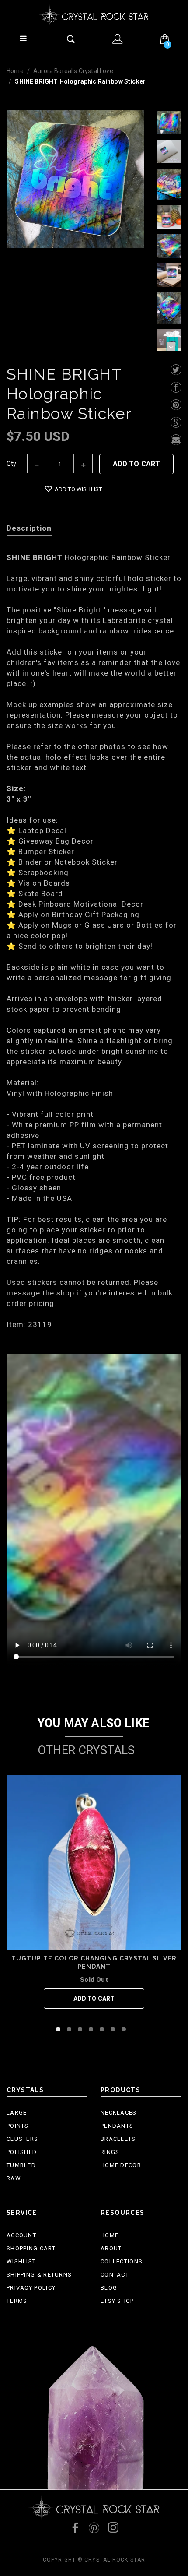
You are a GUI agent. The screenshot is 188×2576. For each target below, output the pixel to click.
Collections (122, 2261)
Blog (109, 2288)
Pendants (117, 2126)
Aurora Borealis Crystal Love (73, 71)
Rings (110, 2152)
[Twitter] (176, 370)
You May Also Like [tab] (94, 1723)
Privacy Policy (31, 2288)
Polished (22, 2152)
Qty (12, 464)
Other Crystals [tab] (86, 1750)
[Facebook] (176, 387)
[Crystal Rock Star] (94, 15)
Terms (17, 2301)
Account (21, 2235)
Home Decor (121, 2165)
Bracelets (118, 2139)
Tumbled (21, 2165)
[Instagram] (113, 2527)
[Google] (176, 422)
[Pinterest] (176, 405)
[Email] (176, 440)
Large (17, 2113)
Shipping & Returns (39, 2275)
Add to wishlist (78, 489)
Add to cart (94, 1999)
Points (18, 2126)
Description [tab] (29, 528)
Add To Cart (137, 464)
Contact (115, 2275)
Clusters (22, 2139)
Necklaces (119, 2113)
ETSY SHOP (117, 2301)
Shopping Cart (31, 2248)
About (111, 2248)
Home (15, 71)
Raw (14, 2178)
